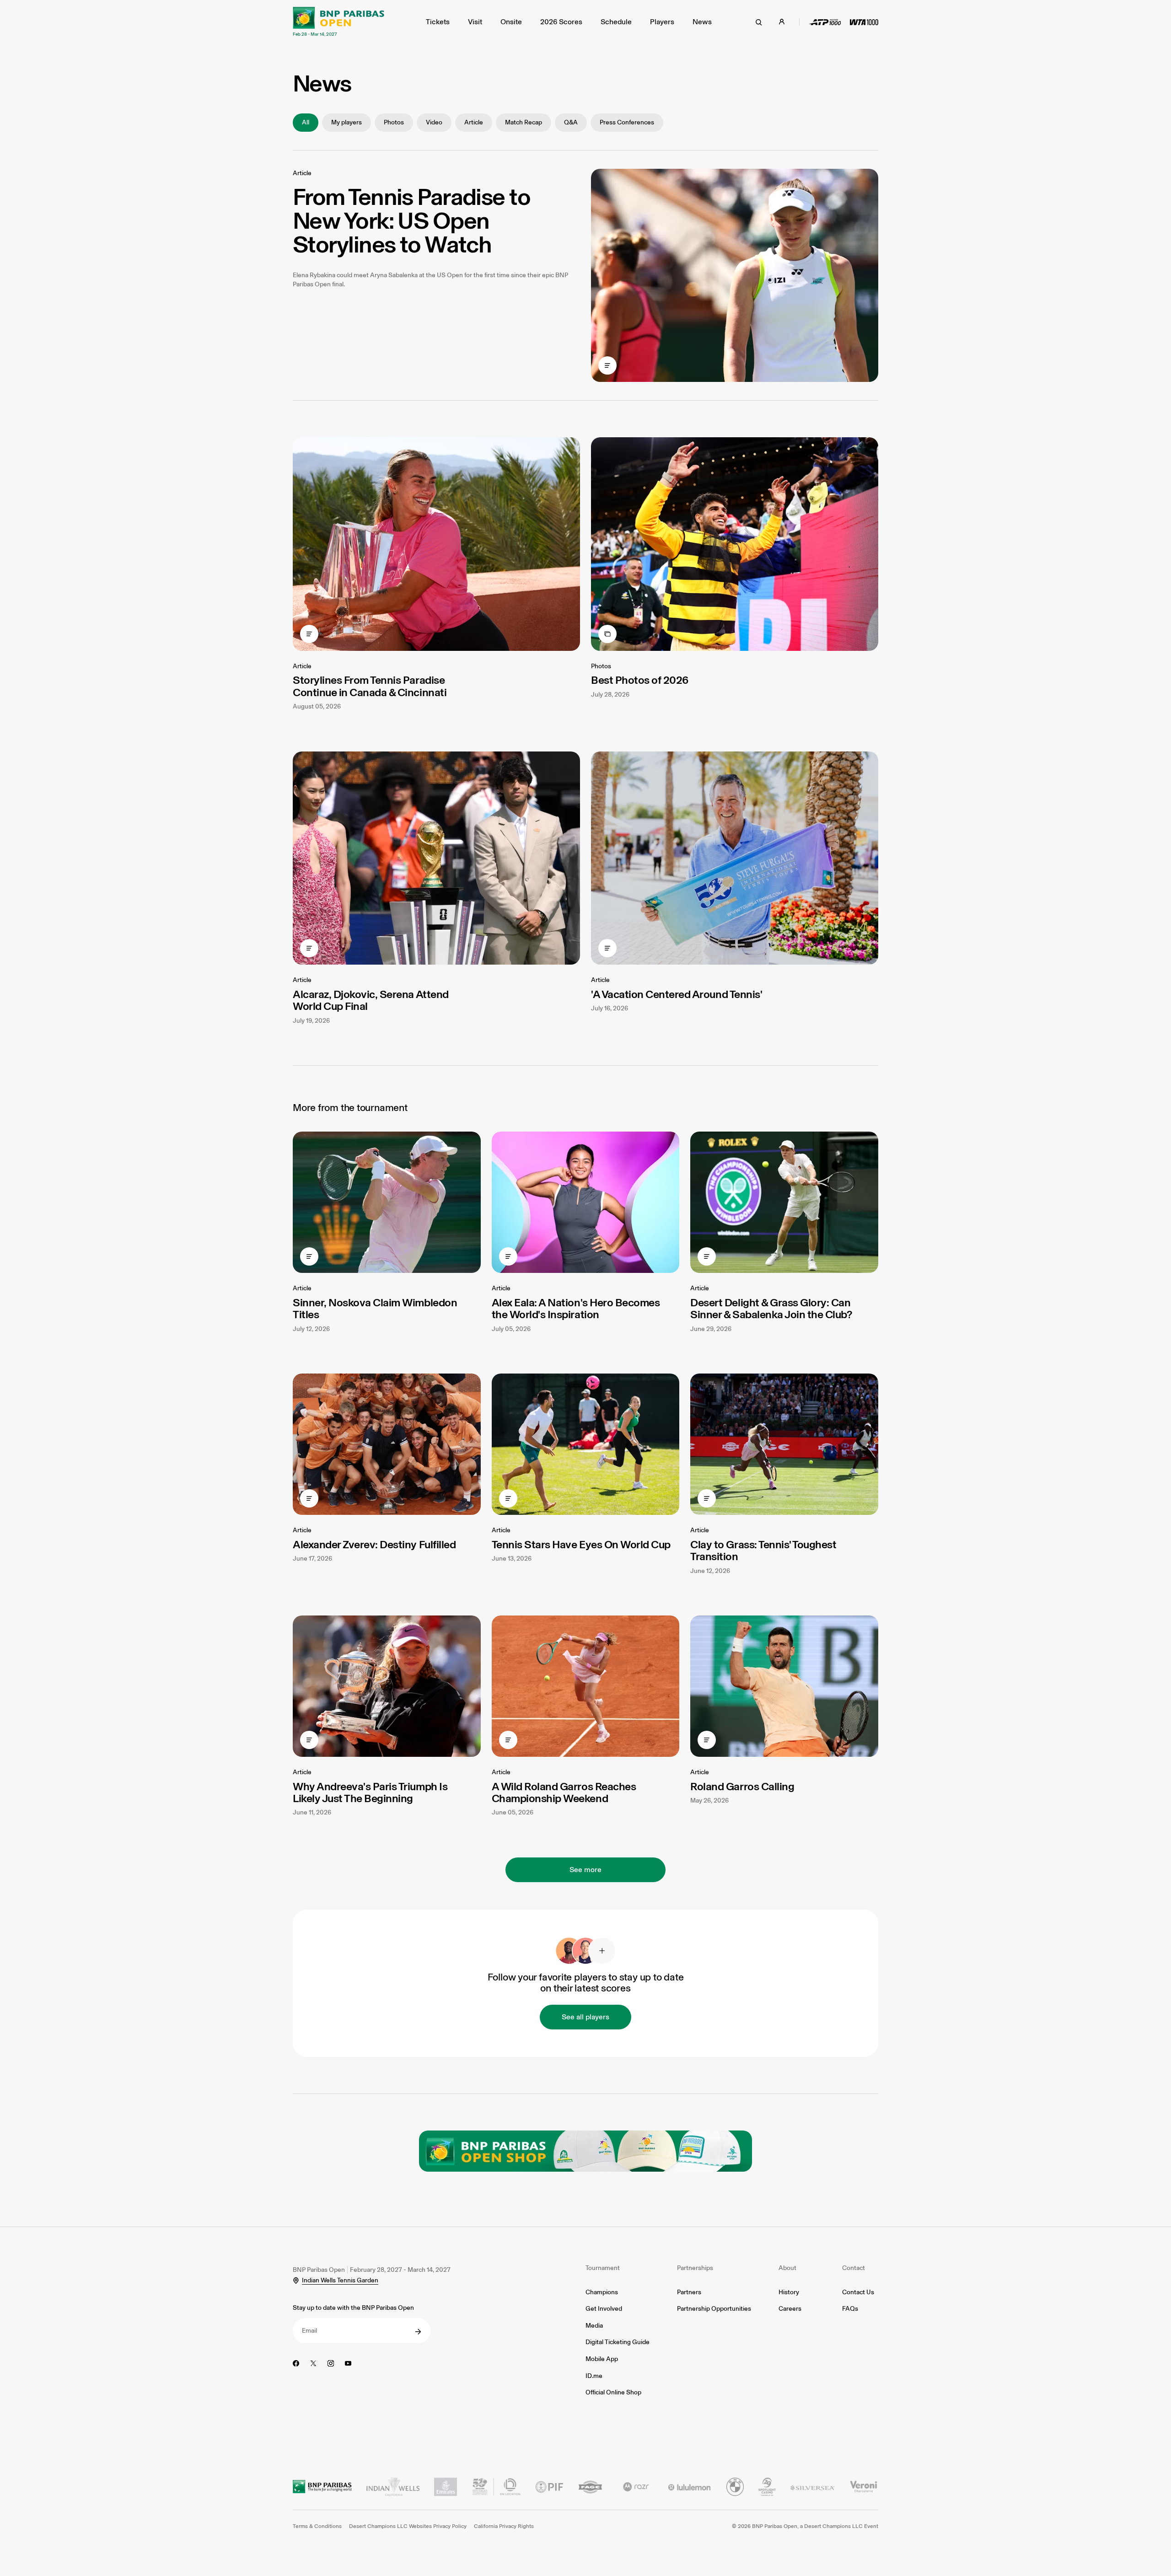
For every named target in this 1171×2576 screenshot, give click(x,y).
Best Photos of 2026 (640, 680)
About (787, 2268)
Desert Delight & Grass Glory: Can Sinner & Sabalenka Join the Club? (771, 1308)
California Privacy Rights (504, 2526)
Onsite (511, 22)
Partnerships (695, 2268)
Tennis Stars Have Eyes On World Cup (581, 1544)
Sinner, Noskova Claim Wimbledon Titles (375, 1308)
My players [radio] (346, 122)
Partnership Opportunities (714, 2309)
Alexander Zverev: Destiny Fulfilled (374, 1544)
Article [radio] (474, 122)
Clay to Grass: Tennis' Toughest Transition (763, 1550)
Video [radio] (434, 122)
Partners (689, 2292)
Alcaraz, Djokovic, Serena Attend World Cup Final (371, 1000)
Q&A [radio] (571, 122)
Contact (854, 2268)
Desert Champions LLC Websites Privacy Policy (408, 2526)
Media (594, 2326)
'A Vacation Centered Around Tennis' (677, 994)
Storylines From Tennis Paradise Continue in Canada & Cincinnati (370, 686)
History (789, 2292)
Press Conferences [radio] (627, 122)
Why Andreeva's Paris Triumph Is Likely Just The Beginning (370, 1792)
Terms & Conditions (317, 2526)
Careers (790, 2309)
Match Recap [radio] (524, 122)
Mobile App (602, 2359)
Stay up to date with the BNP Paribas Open (353, 2308)
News (702, 22)
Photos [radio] (394, 122)
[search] (759, 22)
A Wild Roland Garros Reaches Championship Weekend (564, 1792)
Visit (475, 22)
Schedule (616, 22)
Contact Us (858, 2292)
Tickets (438, 22)
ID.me (594, 2376)
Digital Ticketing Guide (618, 2342)
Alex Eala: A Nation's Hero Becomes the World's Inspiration (576, 1308)
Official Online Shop (613, 2392)
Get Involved (604, 2309)
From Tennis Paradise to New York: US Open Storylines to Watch (411, 220)
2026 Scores (561, 22)
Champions (602, 2292)
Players (662, 22)
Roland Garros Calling (742, 1786)
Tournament (603, 2268)
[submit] (418, 2332)
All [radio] (306, 122)
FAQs (850, 2309)
